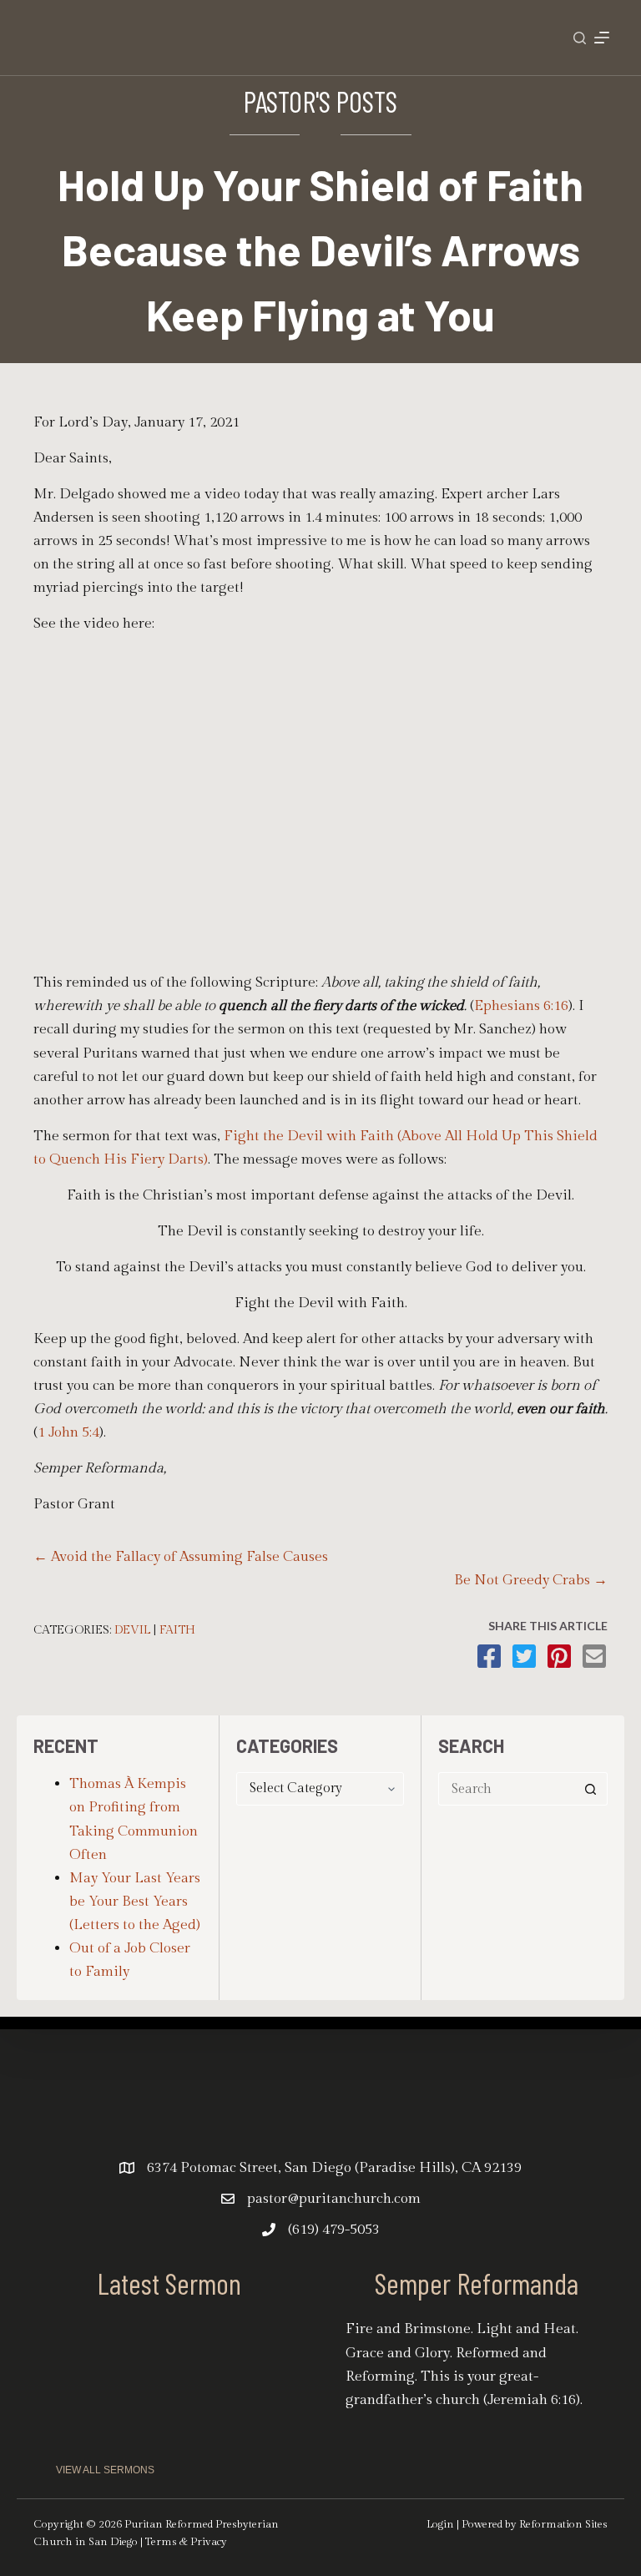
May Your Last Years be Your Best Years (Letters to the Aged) (135, 1902)
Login (440, 2524)
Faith (177, 1630)
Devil (132, 1630)
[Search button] (591, 1789)
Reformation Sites (563, 2524)
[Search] (580, 38)
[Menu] (602, 38)
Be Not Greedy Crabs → (531, 1580)
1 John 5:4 (68, 1432)
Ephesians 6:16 (521, 1006)
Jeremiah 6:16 (532, 2400)
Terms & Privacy (186, 2542)
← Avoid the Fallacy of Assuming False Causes (181, 1557)
